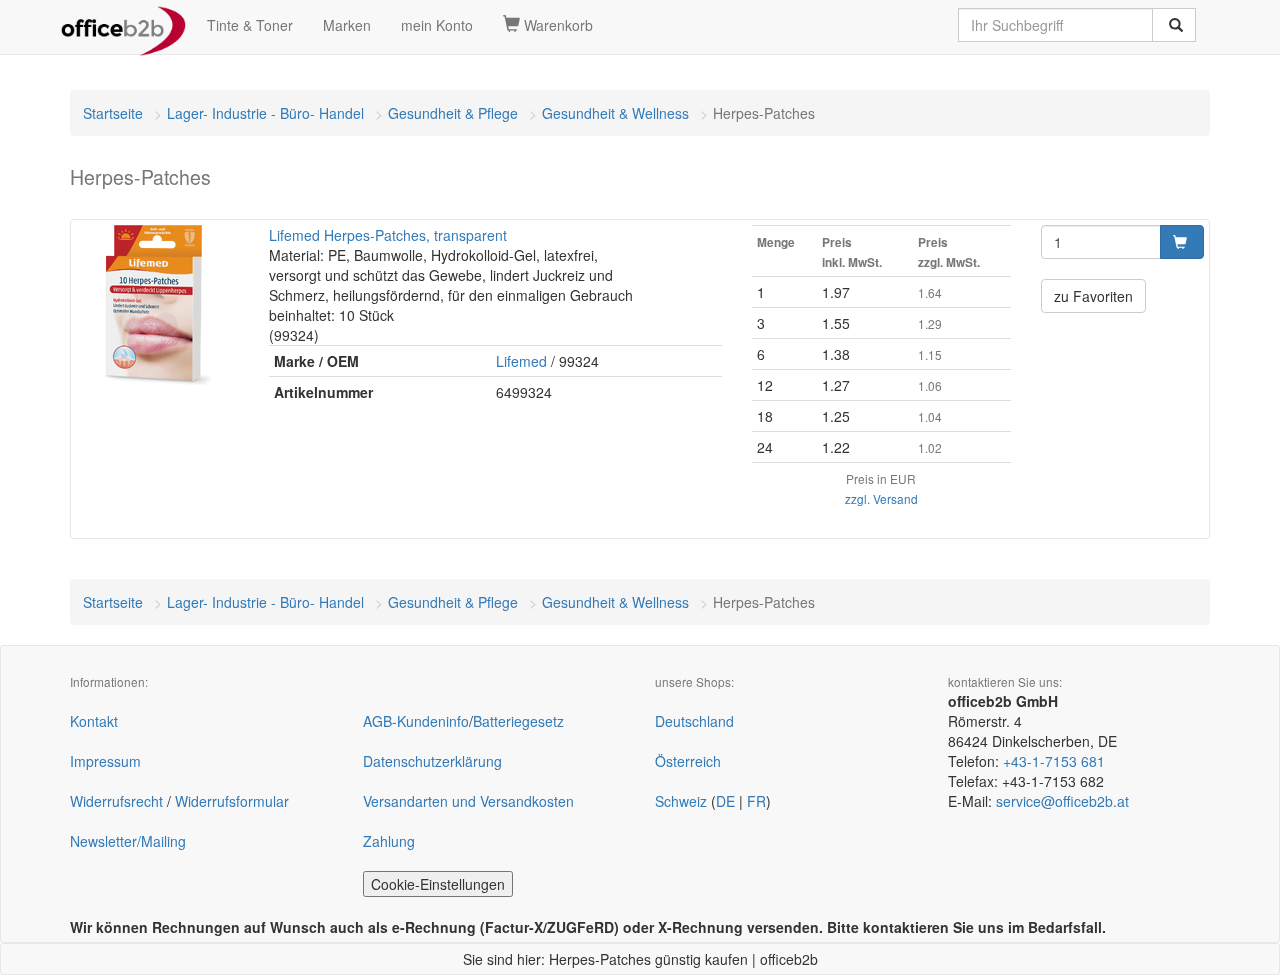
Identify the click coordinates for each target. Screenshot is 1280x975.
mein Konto (437, 25)
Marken (347, 25)
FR (756, 801)
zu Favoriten (1093, 296)
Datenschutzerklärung (432, 761)
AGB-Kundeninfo (416, 721)
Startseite (113, 113)
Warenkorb (556, 25)
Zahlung (389, 841)
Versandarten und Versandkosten (468, 801)
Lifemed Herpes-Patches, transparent (388, 235)
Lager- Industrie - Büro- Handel (265, 113)
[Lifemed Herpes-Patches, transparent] (157, 305)
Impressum (105, 761)
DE (725, 801)
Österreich (688, 761)
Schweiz (681, 801)
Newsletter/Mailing (128, 841)
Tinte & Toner (250, 25)
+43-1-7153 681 (1054, 761)
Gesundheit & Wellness (615, 113)
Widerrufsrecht (116, 801)
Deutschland (694, 721)
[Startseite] (123, 25)
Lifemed (521, 361)
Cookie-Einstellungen (438, 884)
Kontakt (94, 721)
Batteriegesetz (518, 721)
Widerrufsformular (232, 801)
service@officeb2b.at (1062, 801)
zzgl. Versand (881, 498)
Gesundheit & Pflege (453, 113)
